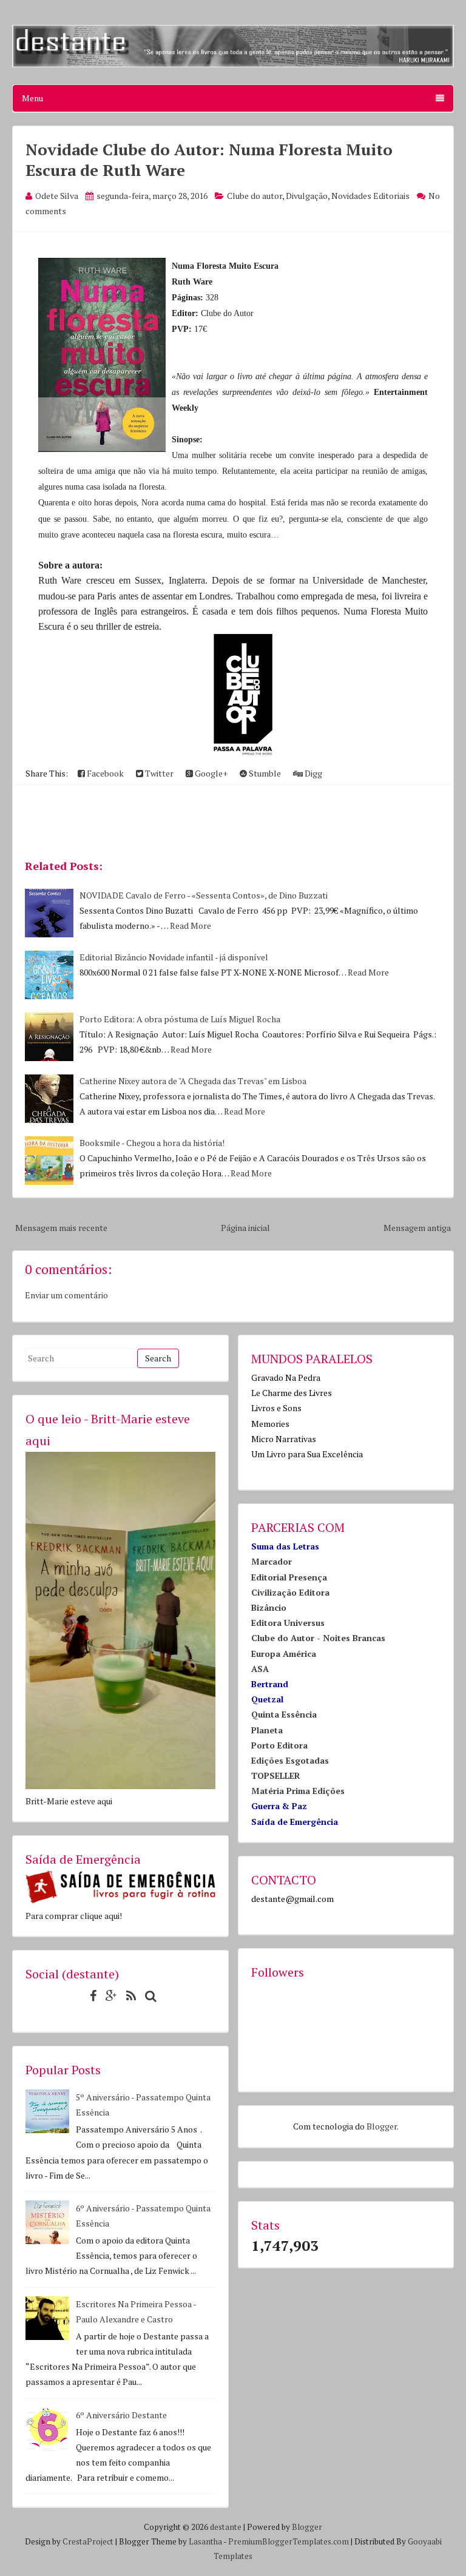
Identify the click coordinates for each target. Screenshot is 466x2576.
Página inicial (245, 1228)
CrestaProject (88, 2541)
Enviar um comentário (66, 1295)
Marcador (272, 1561)
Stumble (264, 773)
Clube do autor (255, 196)
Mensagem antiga (417, 1228)
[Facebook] (90, 1996)
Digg (312, 773)
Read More (191, 926)
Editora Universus (288, 1623)
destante (226, 2527)
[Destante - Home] (233, 64)
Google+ (210, 773)
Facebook (104, 773)
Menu (32, 98)
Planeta (267, 1730)
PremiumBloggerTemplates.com (289, 2541)
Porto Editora (279, 1745)
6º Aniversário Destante (121, 2415)
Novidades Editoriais (370, 196)
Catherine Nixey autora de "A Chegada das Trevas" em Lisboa (193, 1081)
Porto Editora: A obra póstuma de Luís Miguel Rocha (180, 1019)
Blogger (382, 2126)
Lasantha (205, 2541)
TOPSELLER (276, 1775)
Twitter (158, 773)
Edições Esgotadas (290, 1760)
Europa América (284, 1654)
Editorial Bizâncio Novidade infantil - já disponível (174, 957)
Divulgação (307, 196)
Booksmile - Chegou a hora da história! (152, 1143)
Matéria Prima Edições (298, 1791)
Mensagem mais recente (61, 1228)
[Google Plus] (108, 1996)
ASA (260, 1669)
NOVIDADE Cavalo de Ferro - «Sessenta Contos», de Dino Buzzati (204, 895)
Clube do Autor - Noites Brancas (318, 1638)
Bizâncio (269, 1607)
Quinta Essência (284, 1714)
